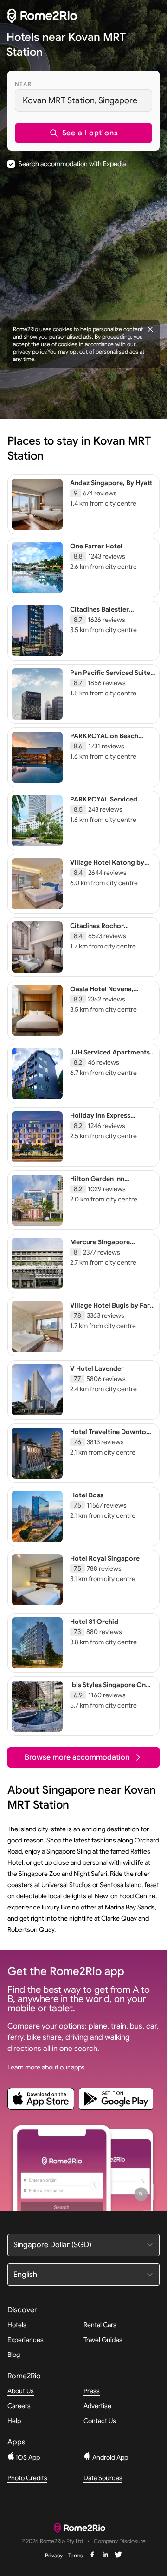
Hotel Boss (87, 1495)
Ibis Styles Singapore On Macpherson (108, 1689)
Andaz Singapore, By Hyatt (111, 483)
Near (23, 84)
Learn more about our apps (46, 2067)
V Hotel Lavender (97, 1368)
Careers (19, 2406)
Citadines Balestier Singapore (100, 614)
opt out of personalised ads (104, 351)
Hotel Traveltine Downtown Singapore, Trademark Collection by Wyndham (113, 1440)
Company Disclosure (120, 2541)
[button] (83, 133)
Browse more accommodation (77, 1757)
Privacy (54, 2555)
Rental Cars (100, 2325)
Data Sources (103, 2478)
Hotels (17, 2325)
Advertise (97, 2406)
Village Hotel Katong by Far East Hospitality (107, 867)
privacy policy (30, 351)
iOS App (27, 2457)
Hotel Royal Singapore (105, 1558)
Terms (76, 2555)
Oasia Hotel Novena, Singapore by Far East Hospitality (104, 997)
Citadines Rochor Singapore (97, 930)
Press (92, 2391)
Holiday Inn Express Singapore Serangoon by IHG (108, 1124)
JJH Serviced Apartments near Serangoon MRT (110, 1056)
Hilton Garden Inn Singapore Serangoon (104, 1183)
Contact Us (100, 2421)
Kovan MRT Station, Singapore (80, 100)
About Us (21, 2391)
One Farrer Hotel (96, 546)
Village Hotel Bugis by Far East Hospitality (110, 1309)
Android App (109, 2457)
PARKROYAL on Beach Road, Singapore (104, 740)
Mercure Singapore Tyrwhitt (100, 1246)
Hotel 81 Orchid (94, 1622)
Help (14, 2421)
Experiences (26, 2340)
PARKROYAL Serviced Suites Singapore (104, 803)
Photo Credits (27, 2478)
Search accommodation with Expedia (72, 164)
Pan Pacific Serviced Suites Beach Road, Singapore (112, 677)
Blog (14, 2355)
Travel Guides (103, 2340)
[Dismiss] (150, 329)
